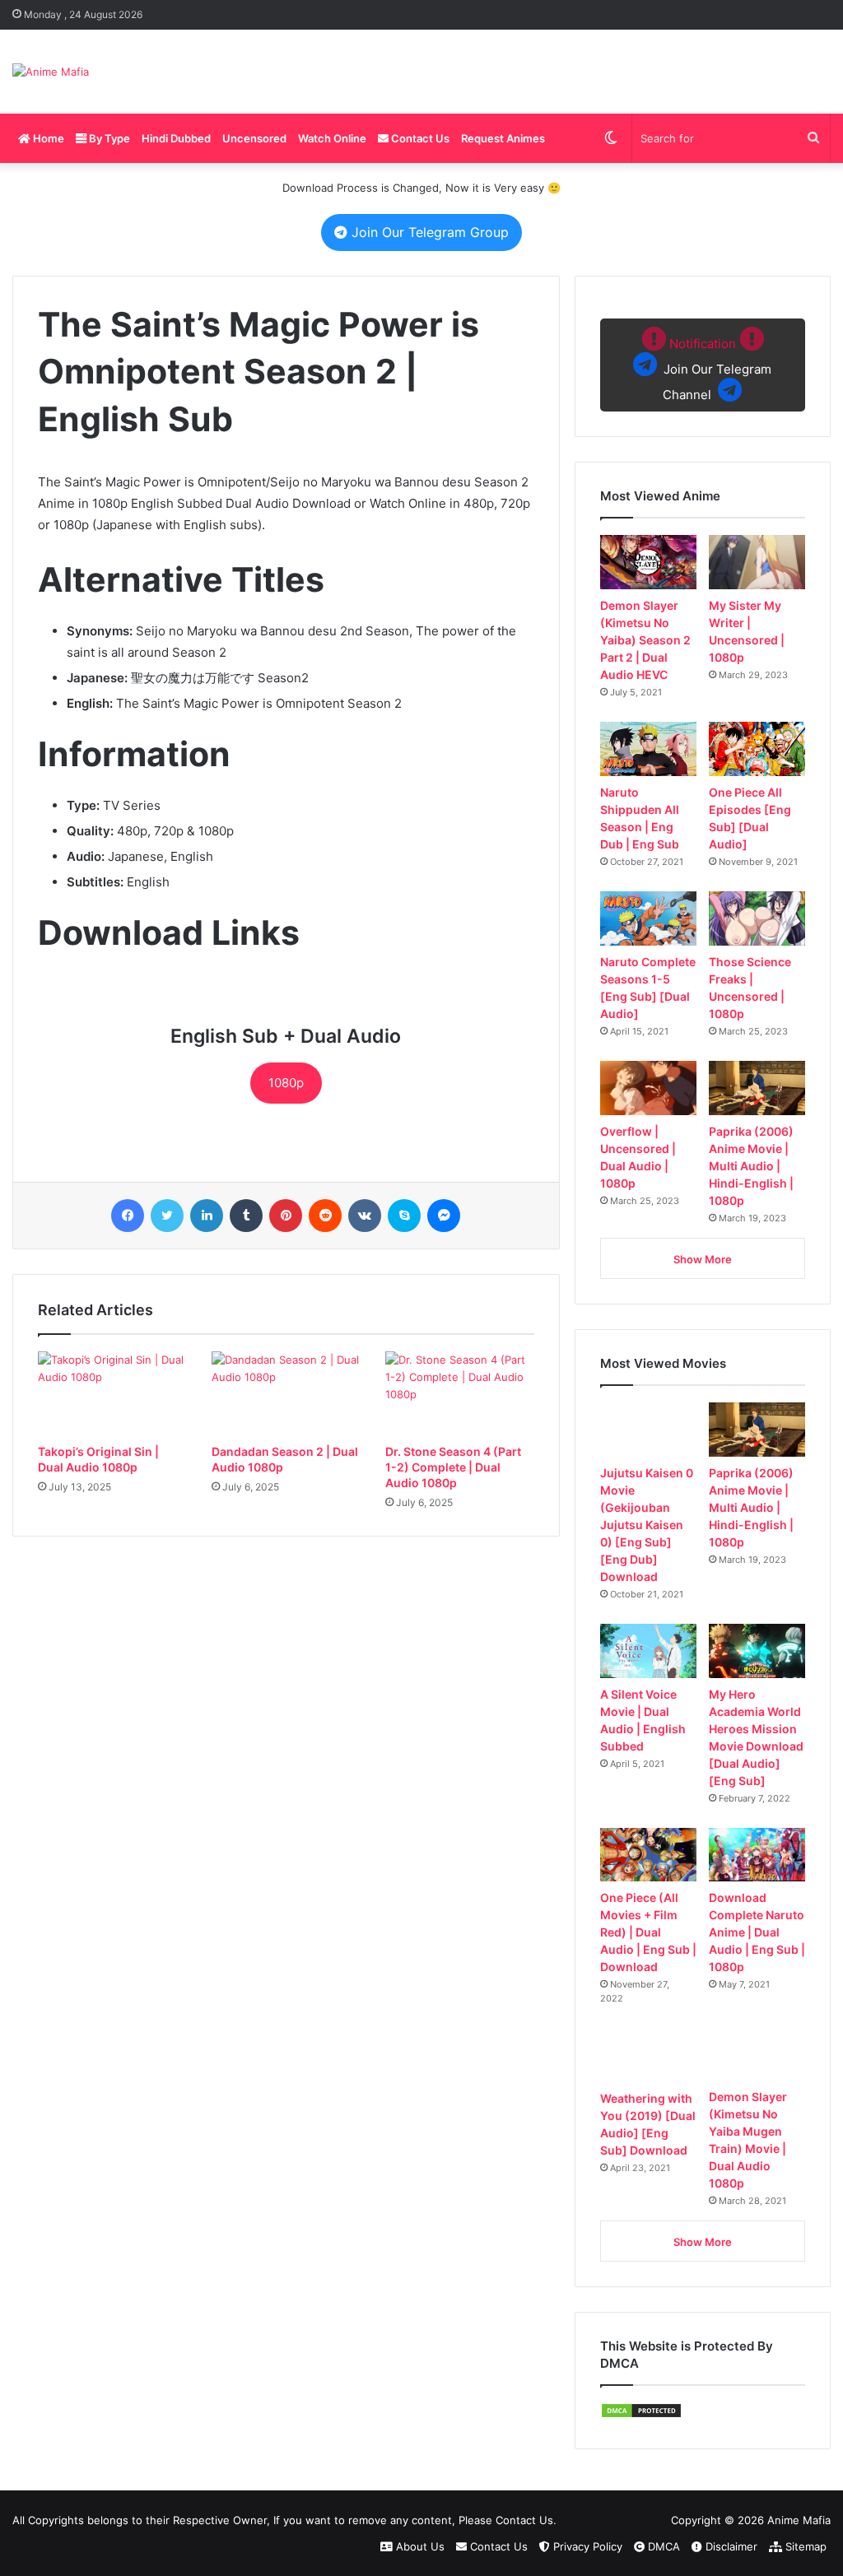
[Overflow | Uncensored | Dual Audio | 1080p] (648, 1088)
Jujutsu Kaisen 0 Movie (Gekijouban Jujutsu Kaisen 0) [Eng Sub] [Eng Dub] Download (647, 1525)
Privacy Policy (586, 2546)
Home (47, 138)
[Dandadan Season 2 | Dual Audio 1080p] (286, 1393)
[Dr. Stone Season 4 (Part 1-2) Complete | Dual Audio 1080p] (460, 1393)
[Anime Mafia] (51, 72)
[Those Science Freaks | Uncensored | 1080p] (757, 918)
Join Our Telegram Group (428, 232)
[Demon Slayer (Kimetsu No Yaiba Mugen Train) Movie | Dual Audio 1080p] (757, 2054)
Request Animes (503, 138)
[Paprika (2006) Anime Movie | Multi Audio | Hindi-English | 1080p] (757, 1088)
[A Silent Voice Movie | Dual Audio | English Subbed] (648, 1651)
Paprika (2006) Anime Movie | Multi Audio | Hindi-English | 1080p (751, 1166)
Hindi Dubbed (176, 138)
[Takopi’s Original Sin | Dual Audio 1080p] (112, 1393)
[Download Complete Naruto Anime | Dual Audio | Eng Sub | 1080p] (757, 1855)
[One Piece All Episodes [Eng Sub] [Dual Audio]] (757, 749)
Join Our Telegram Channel (716, 369)
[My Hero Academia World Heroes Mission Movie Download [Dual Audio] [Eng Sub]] (757, 1651)
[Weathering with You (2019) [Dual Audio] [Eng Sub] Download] (648, 2055)
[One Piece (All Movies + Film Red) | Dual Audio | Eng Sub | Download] (648, 1855)
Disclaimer (730, 2546)
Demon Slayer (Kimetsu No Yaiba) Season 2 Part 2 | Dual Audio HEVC (645, 640)
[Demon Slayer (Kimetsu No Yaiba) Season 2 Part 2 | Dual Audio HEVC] (648, 562)
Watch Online (332, 138)
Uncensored (254, 138)
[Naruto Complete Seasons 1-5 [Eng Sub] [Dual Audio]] (648, 918)
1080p (286, 1083)
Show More (703, 1259)
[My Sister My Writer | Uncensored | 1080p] (757, 562)
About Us (419, 2546)
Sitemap (804, 2546)
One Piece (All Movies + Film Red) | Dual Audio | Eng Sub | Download (648, 1932)
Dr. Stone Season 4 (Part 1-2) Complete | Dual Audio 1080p (453, 1467)
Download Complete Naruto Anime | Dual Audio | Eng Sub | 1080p (757, 1932)
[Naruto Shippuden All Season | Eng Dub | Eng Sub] (648, 749)
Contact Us (419, 138)
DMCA (662, 2546)
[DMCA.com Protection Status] (641, 2415)
